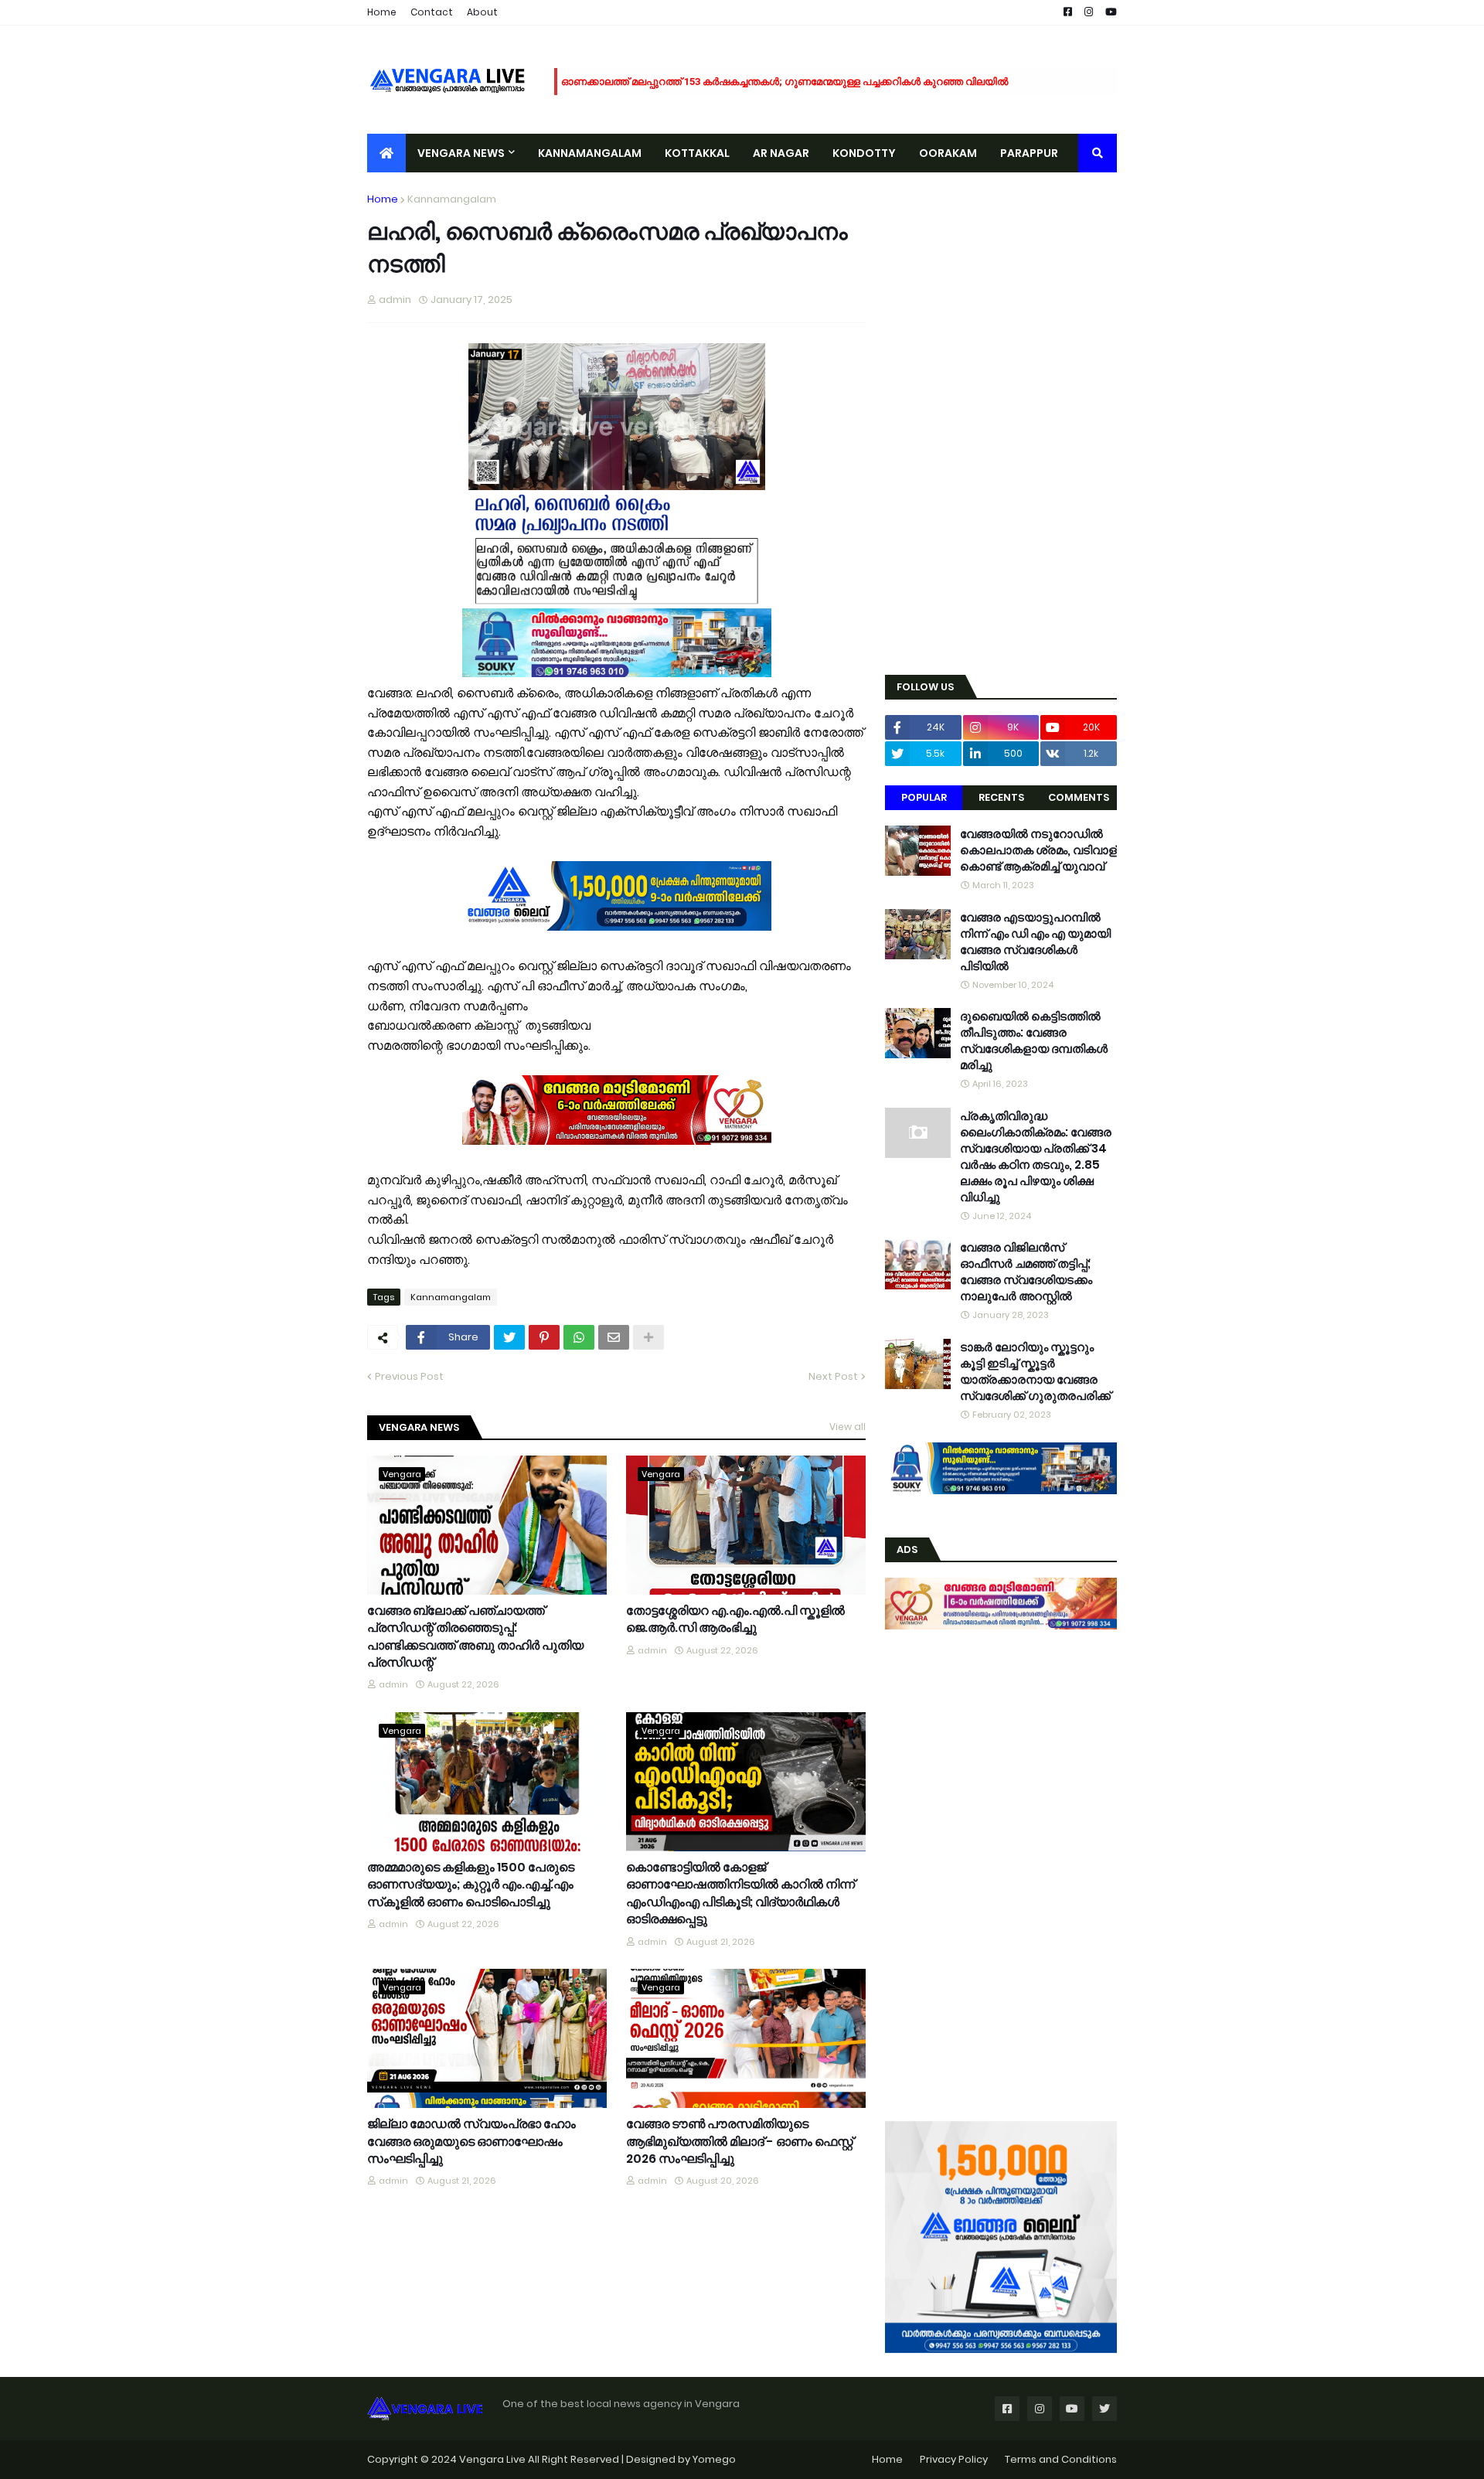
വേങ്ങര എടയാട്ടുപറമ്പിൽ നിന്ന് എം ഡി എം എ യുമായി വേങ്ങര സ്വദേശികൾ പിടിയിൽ (1035, 942)
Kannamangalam (452, 199)
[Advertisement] (1001, 424)
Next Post (833, 1376)
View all (848, 1427)
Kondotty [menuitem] (864, 153)
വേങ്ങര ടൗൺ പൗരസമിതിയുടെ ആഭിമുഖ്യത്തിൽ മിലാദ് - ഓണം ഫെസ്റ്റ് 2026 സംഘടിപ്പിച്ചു (740, 2142)
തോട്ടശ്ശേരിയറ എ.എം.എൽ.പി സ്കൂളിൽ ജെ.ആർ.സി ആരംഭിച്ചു (735, 1619)
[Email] (614, 1337)
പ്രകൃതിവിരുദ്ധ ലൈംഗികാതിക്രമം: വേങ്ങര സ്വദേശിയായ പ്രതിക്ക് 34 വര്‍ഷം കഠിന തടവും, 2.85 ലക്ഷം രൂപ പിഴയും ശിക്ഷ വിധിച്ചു (1036, 1156)
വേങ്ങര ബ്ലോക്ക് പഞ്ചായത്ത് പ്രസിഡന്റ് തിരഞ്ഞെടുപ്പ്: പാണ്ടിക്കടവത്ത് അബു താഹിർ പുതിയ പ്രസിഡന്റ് (475, 1637)
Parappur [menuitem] (1029, 153)
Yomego (714, 2459)
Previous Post (409, 1376)
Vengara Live (494, 2459)
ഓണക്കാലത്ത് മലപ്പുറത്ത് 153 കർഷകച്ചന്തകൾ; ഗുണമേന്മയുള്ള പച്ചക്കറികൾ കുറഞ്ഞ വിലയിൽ (785, 82)
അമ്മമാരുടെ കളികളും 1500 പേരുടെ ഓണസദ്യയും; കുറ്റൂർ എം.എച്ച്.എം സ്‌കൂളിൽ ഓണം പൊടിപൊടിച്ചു (471, 1885)
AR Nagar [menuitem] (781, 153)
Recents (1001, 797)
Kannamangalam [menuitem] (590, 153)
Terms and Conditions (1061, 2459)
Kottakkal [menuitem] (697, 153)
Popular (924, 797)
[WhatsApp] (579, 1337)
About (482, 12)
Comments (1079, 797)
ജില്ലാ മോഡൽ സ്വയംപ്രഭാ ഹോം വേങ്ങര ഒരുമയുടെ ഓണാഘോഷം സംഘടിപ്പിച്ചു (471, 2142)
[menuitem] (386, 153)
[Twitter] (509, 1337)
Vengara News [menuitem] (461, 153)
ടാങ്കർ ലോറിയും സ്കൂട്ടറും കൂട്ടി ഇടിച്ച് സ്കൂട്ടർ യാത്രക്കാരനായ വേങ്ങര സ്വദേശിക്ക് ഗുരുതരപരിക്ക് (1035, 1371)
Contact (432, 12)
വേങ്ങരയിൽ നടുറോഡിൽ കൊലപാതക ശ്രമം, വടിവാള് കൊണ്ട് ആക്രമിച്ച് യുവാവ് (1038, 850)
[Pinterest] (544, 1337)
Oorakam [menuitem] (948, 153)
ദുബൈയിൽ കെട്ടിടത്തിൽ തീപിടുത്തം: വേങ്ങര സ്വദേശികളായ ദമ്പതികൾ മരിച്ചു (1034, 1040)
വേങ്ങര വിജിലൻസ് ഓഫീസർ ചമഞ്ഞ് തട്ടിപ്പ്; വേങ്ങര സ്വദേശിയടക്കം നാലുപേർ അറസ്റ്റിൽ (1026, 1272)
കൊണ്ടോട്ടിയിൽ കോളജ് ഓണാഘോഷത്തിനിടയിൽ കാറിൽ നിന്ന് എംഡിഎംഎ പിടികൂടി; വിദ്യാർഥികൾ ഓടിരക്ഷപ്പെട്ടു (740, 1893)
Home (382, 12)
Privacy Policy (954, 2459)
